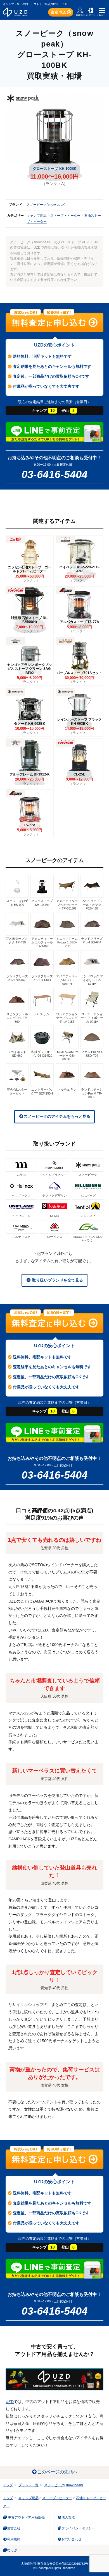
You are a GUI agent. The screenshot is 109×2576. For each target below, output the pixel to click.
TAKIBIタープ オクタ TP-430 (17, 940)
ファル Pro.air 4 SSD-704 (92, 1054)
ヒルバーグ (88, 1195)
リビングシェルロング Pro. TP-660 (17, 1018)
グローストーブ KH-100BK (42, 903)
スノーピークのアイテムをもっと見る (57, 1116)
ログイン (91, 15)
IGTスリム (42, 1014)
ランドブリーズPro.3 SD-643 (17, 978)
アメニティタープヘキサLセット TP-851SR (67, 905)
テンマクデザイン (54, 1195)
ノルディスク (21, 1237)
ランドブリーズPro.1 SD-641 (42, 978)
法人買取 (68, 2517)
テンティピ (88, 1216)
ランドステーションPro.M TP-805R (92, 1093)
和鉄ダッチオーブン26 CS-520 (42, 1054)
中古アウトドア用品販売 (26, 2517)
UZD (10, 2402)
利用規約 (14, 2539)
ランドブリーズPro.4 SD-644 (92, 940)
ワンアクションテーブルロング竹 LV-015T (67, 1018)
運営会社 (14, 2528)
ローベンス (55, 1237)
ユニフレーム (21, 1216)
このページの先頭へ (57, 2472)
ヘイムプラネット (54, 1175)
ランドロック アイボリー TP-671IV (92, 980)
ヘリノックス (21, 1195)
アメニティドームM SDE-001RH (67, 980)
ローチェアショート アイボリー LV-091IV (92, 1018)
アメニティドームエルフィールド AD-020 (42, 942)
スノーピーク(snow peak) (46, 205)
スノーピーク (88, 1175)
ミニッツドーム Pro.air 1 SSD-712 (67, 942)
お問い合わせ (72, 2539)
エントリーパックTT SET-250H (42, 1091)
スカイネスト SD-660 (17, 1054)
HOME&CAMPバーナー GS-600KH (67, 1056)
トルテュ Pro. (67, 1090)
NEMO (55, 1216)
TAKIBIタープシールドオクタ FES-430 (92, 905)
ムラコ (21, 1175)
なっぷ (12, 2550)
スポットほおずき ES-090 (17, 903)
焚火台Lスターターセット (17, 1091)
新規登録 (80, 15)
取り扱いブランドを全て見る (57, 1280)
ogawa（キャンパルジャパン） (88, 1239)
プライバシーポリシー (78, 2528)
